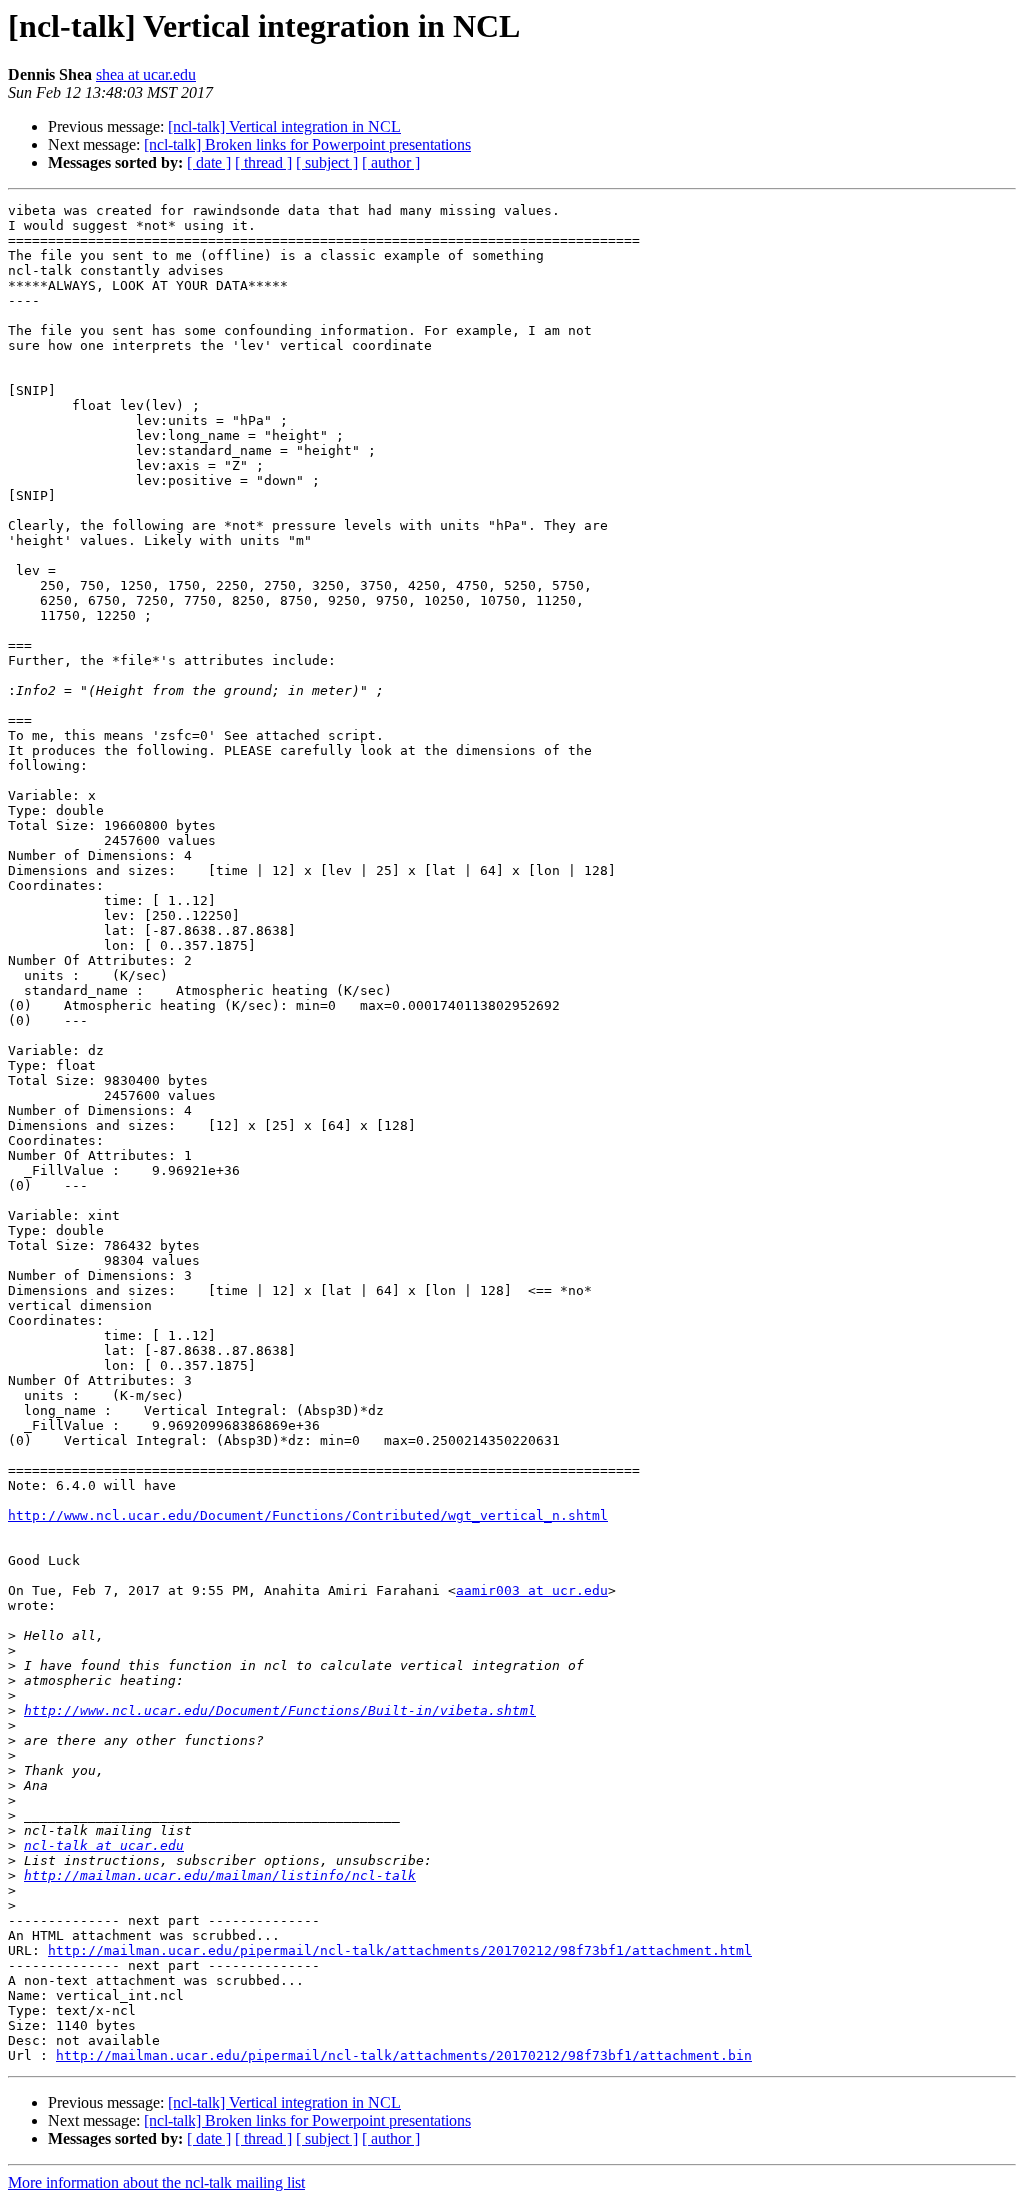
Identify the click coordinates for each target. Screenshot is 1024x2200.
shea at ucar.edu (146, 74)
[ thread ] (263, 162)
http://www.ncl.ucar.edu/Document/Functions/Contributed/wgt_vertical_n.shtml (308, 1515)
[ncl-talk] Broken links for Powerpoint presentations (307, 144)
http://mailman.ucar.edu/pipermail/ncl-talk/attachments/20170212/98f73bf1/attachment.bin (404, 2055)
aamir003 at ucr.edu (532, 1590)
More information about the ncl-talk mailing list (156, 2182)
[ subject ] (327, 162)
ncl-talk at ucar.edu (104, 1845)
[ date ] (209, 162)
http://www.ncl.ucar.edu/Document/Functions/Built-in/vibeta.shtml (280, 1710)
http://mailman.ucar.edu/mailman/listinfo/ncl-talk (220, 1875)
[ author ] (391, 162)
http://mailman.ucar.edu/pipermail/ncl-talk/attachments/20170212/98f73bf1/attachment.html (400, 1950)
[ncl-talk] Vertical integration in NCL (284, 126)
